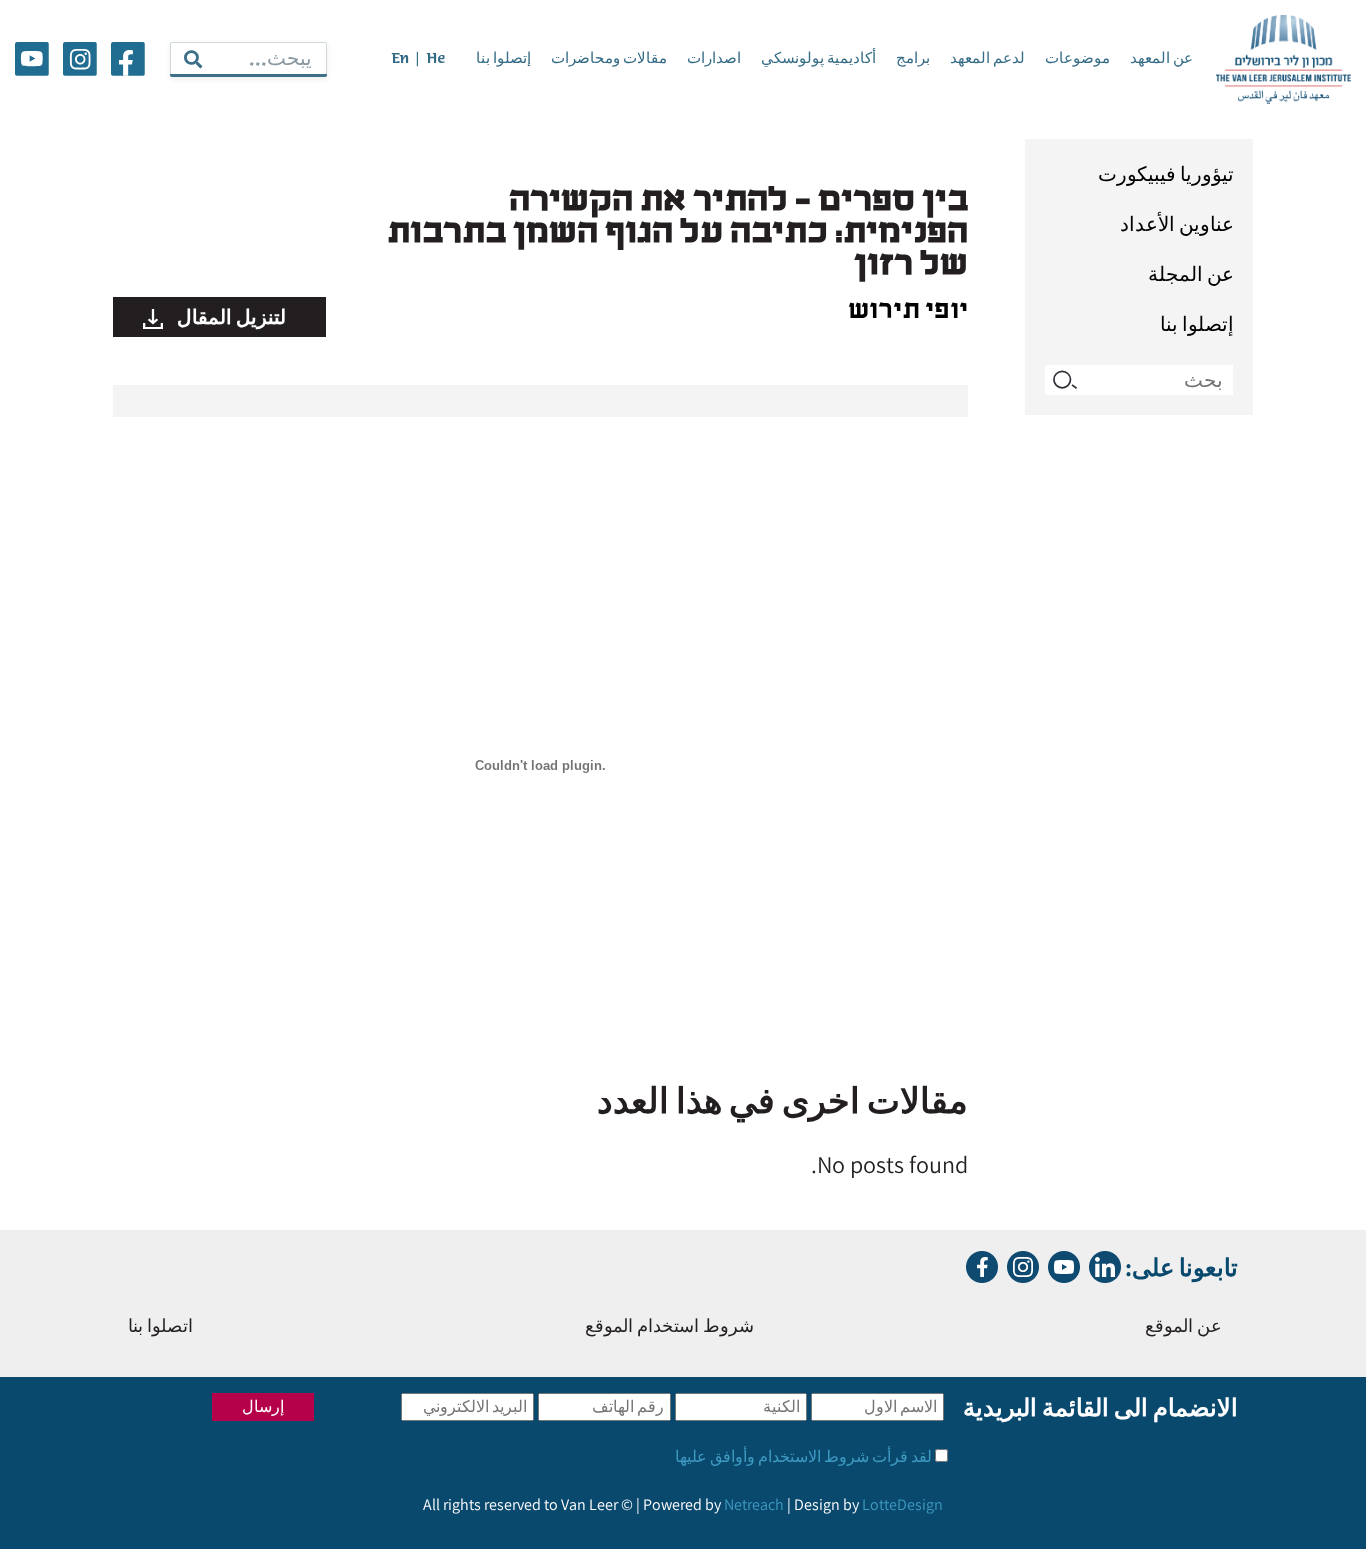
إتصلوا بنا (503, 59)
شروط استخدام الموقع (669, 1327)
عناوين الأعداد (1177, 224)
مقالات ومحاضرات (609, 59)
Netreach (754, 1504)
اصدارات (714, 59)
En (400, 59)
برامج (913, 59)
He (435, 59)
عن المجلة (1191, 274)
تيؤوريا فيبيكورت (1166, 174)
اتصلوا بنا (160, 1327)
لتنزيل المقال (229, 317)
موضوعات (1077, 59)
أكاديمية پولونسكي (818, 59)
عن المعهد (1161, 59)
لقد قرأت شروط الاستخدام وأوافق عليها (803, 1456)
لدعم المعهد (987, 59)
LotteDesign (902, 1504)
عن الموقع (1183, 1327)
